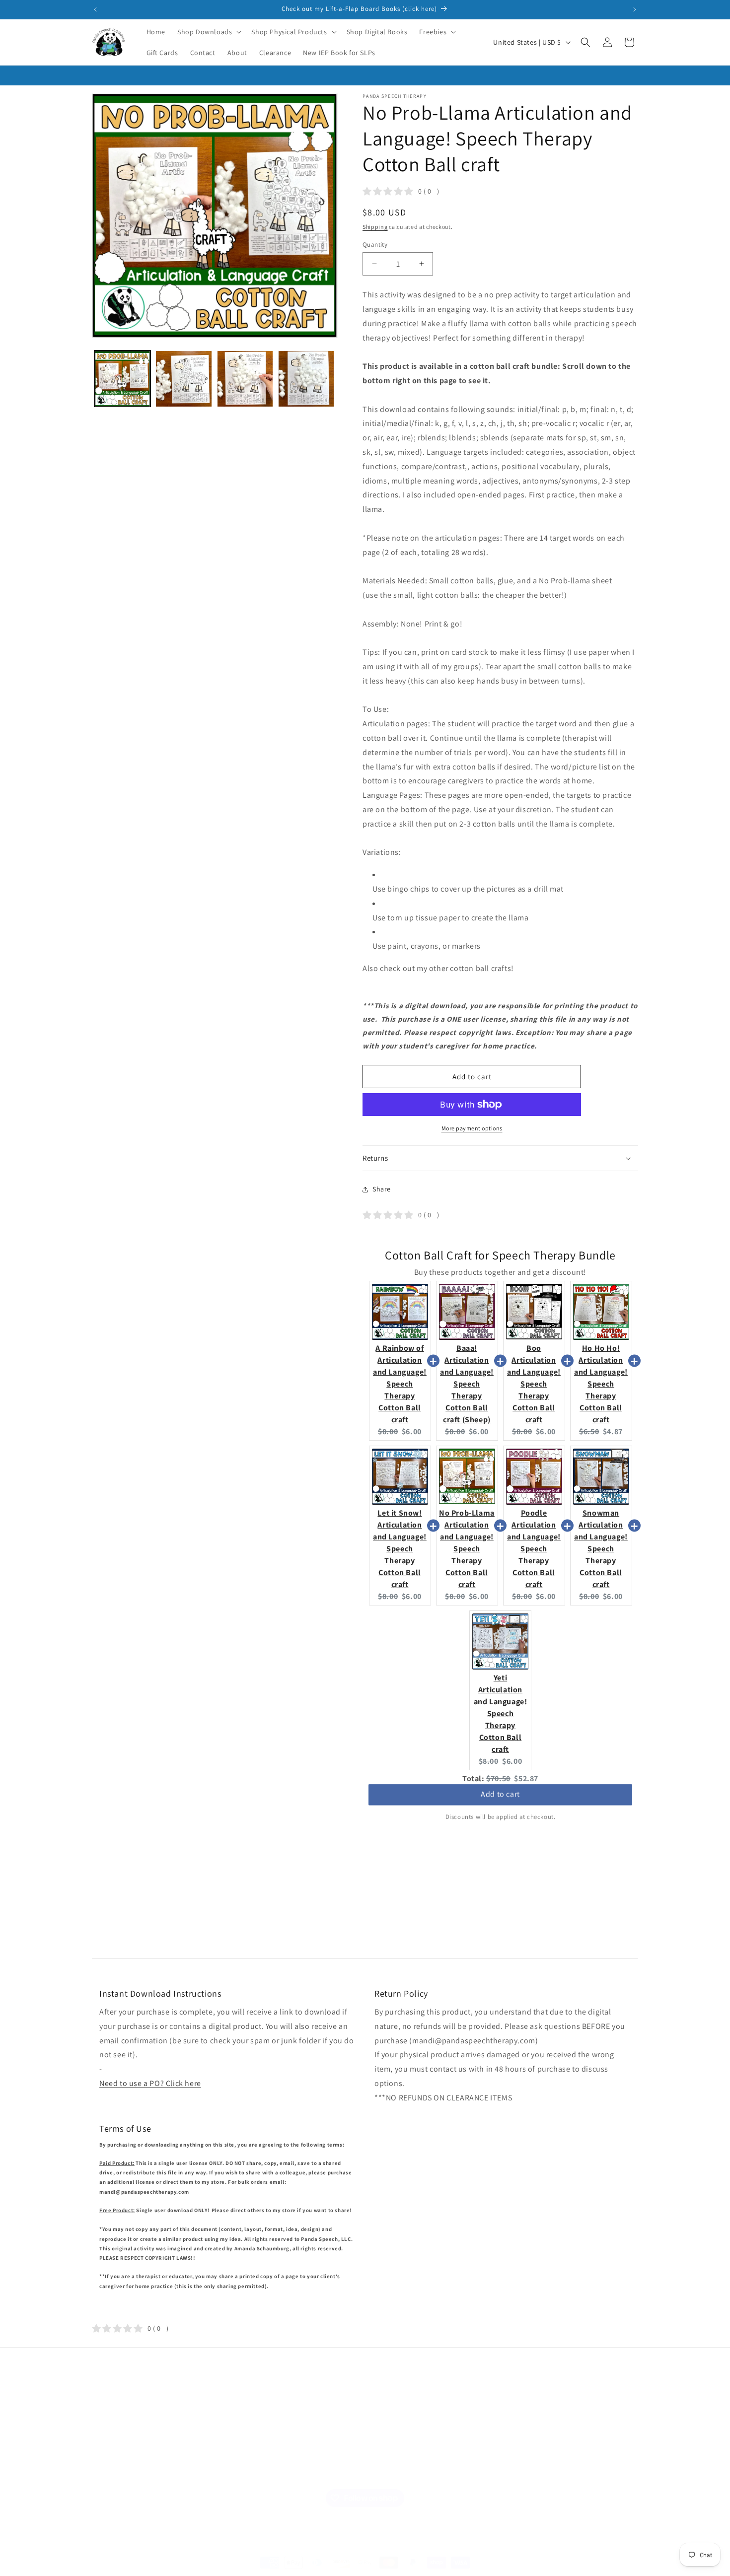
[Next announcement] (635, 9)
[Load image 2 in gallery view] (183, 379)
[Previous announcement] (95, 9)
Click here (448, 2461)
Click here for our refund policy (560, 2469)
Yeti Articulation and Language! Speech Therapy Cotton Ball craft (501, 1713)
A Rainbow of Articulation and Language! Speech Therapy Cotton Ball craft (400, 1384)
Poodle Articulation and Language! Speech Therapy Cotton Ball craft (534, 1549)
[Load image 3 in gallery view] (245, 379)
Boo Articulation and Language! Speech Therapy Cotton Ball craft (534, 1384)
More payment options (472, 1128)
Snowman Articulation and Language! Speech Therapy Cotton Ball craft (601, 1549)
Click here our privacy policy (554, 2446)
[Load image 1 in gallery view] (122, 379)
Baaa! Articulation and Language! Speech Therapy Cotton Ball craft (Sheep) (467, 1384)
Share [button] (382, 1189)
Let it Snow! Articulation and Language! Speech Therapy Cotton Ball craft (400, 1549)
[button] (208, 32)
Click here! (466, 2438)
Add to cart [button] (500, 1797)
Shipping (375, 227)
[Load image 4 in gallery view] (306, 379)
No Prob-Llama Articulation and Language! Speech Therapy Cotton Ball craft (467, 1549)
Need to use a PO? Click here (150, 2083)
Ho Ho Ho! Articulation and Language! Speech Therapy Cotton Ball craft (601, 1384)
